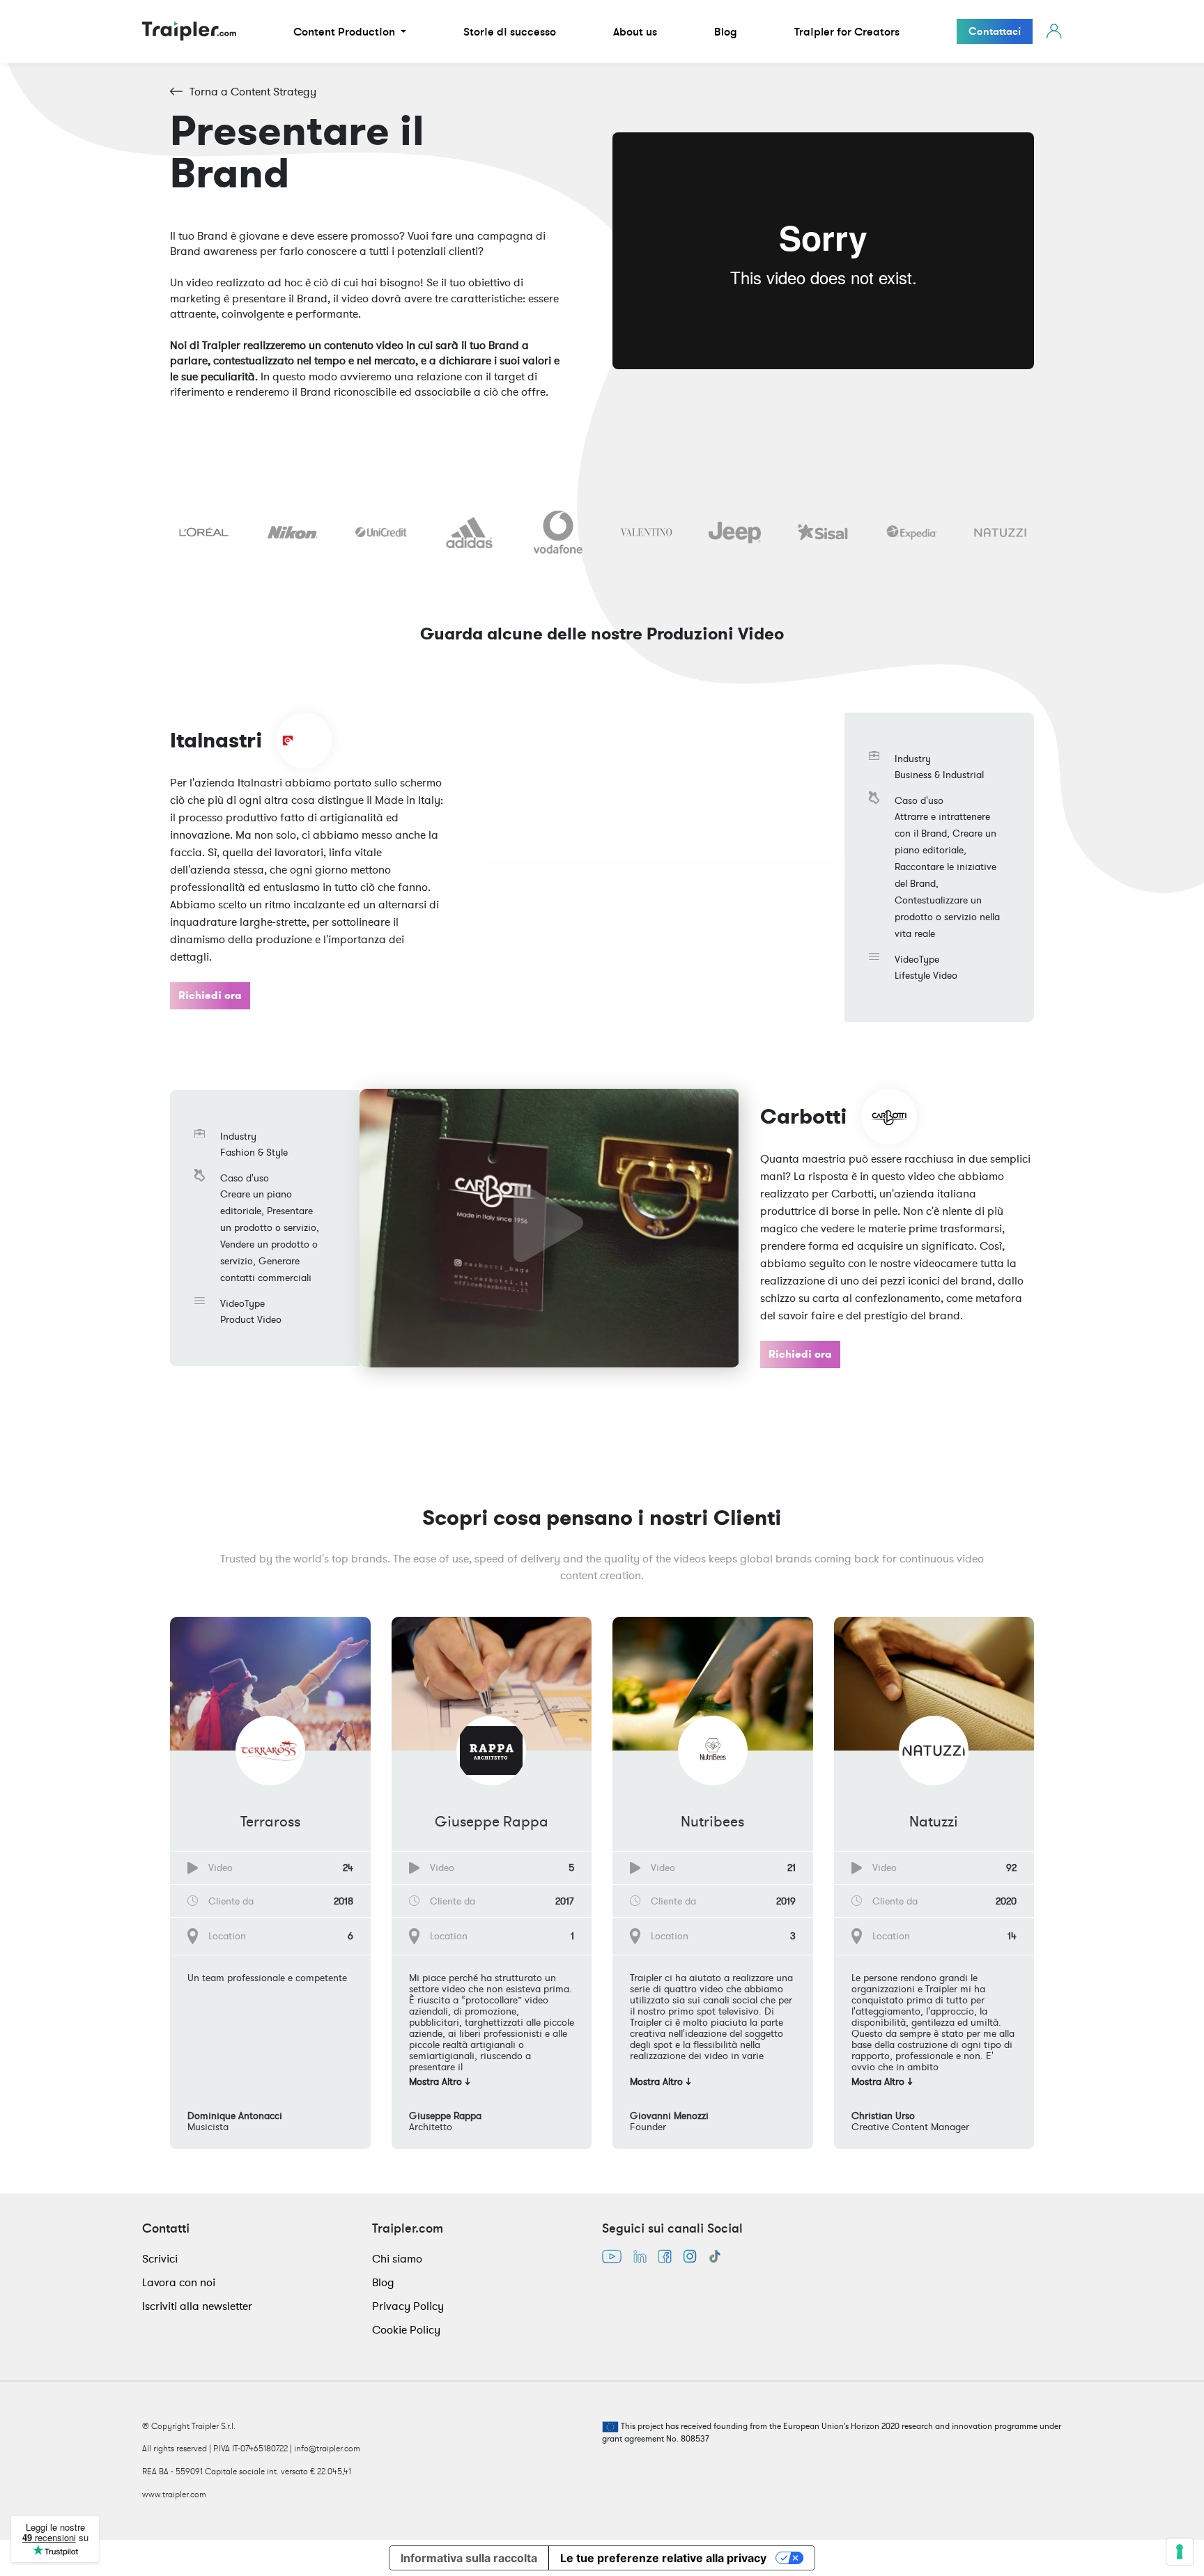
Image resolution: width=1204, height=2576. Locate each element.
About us (635, 31)
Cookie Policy (406, 2329)
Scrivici (160, 2258)
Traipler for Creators (847, 31)
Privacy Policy (408, 2306)
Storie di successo (510, 31)
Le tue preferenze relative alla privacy (663, 2558)
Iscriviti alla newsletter (197, 2306)
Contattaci (995, 31)
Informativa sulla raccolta (469, 2558)
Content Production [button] (346, 31)
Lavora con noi (179, 2282)
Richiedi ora (210, 995)
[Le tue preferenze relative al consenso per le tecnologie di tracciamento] (1180, 2552)
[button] (270, 2085)
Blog (726, 31)
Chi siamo (397, 2258)
